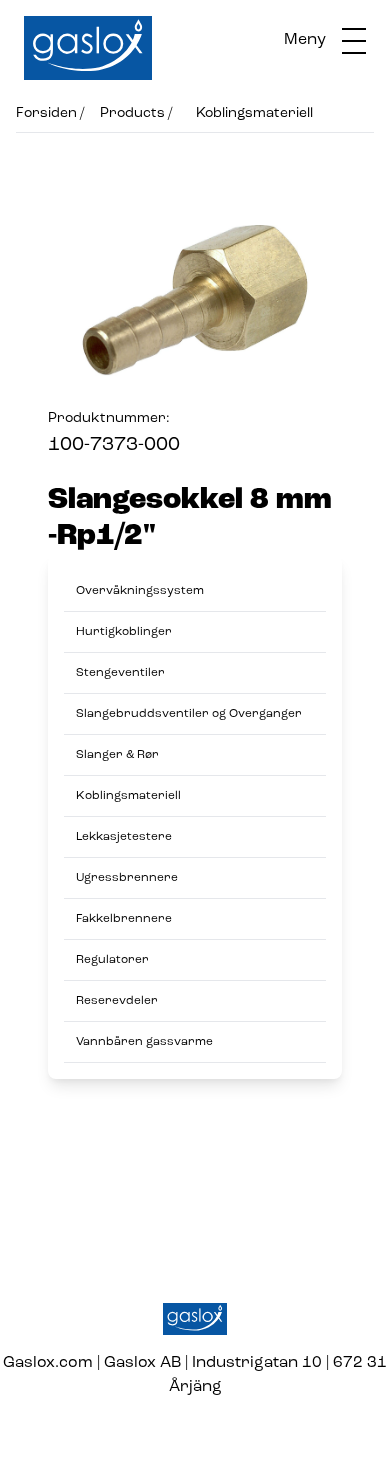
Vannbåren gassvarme (144, 1042)
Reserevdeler (117, 1001)
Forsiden (46, 113)
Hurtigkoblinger (124, 632)
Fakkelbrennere (124, 919)
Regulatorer (112, 960)
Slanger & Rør (117, 755)
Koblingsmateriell (254, 113)
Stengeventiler (120, 673)
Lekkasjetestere (124, 837)
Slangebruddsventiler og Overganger (189, 714)
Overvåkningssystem (140, 591)
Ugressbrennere (127, 878)
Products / (136, 113)
